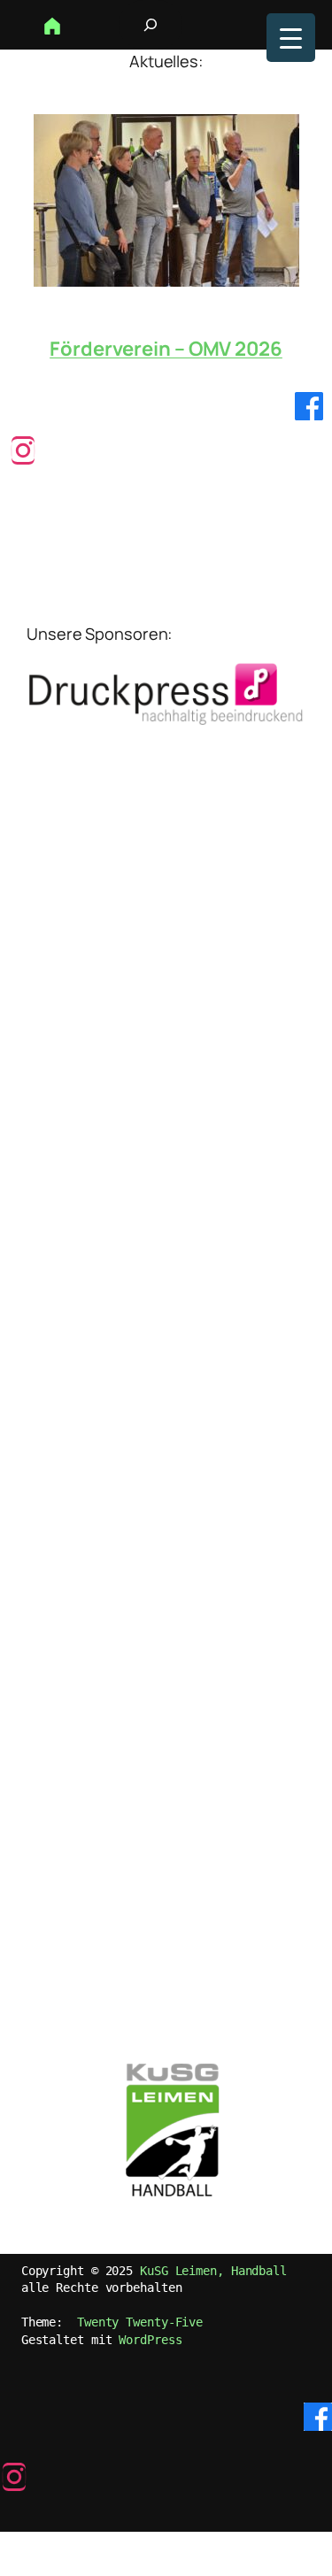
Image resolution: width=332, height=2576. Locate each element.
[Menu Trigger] (291, 38)
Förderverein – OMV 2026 (166, 349)
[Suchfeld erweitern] (151, 25)
